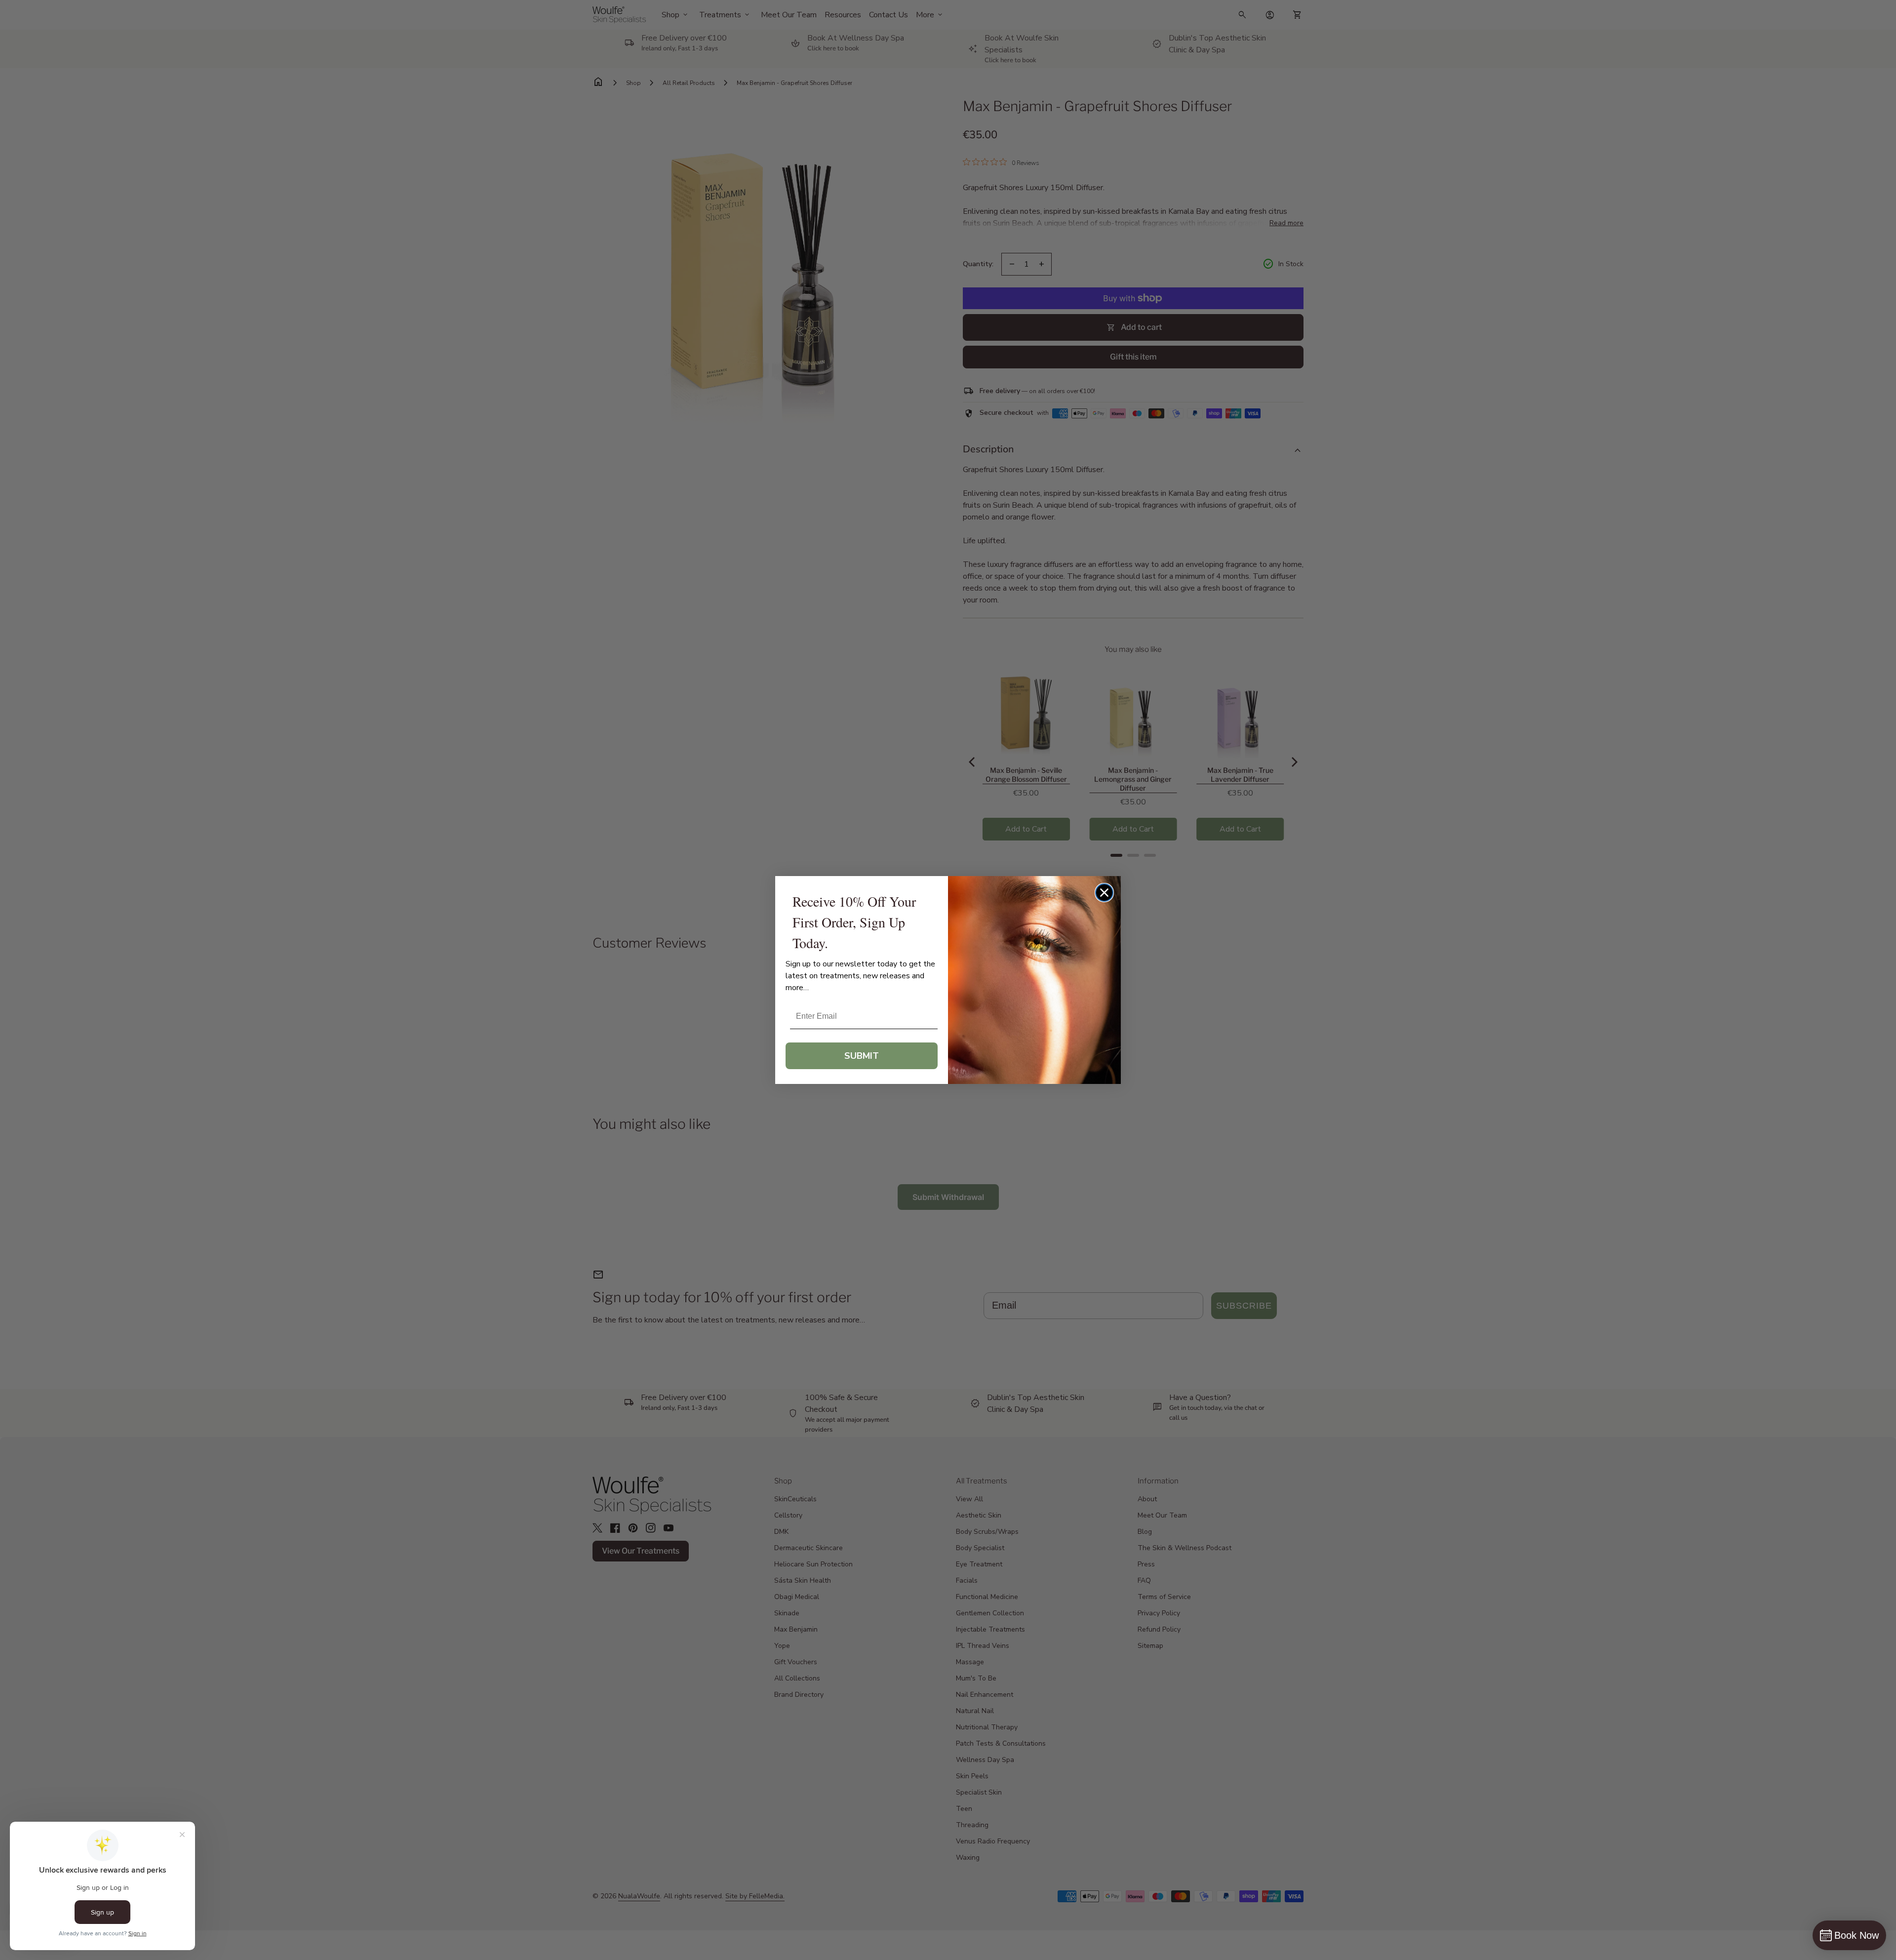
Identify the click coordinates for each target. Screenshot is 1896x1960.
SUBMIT (862, 1056)
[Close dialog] (1104, 893)
